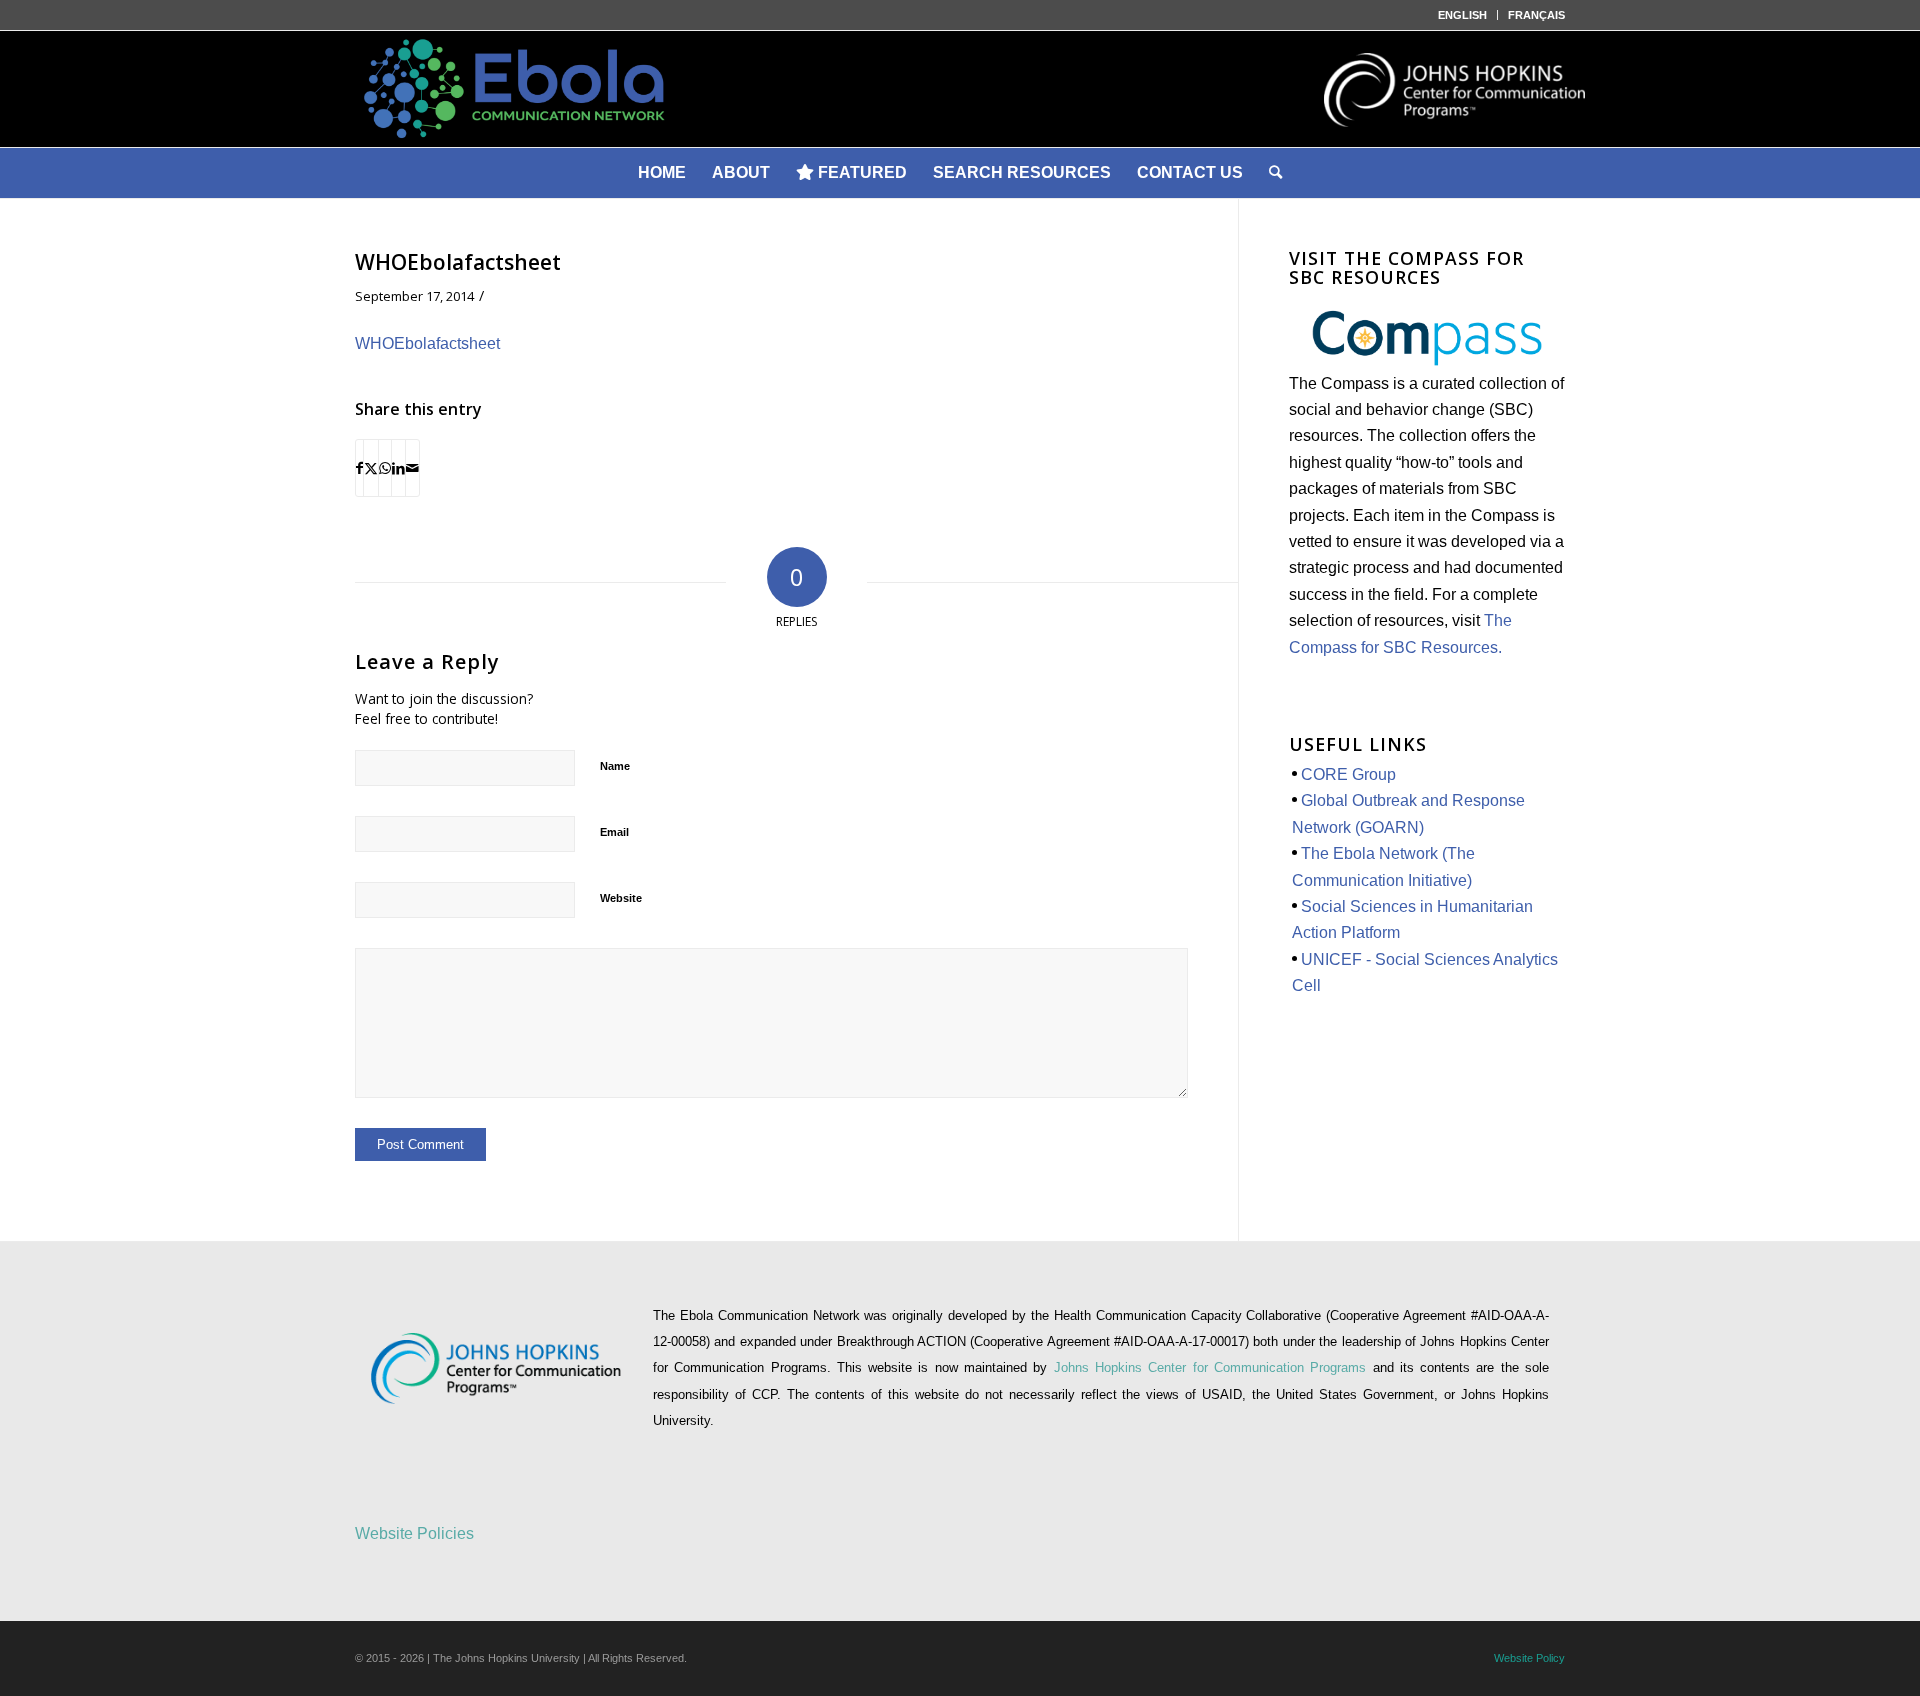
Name (615, 766)
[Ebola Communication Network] (960, 89)
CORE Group (1348, 774)
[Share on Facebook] (359, 468)
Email (614, 832)
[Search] (1275, 173)
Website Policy (1529, 1658)
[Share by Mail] (412, 468)
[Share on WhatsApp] (385, 468)
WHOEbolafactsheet (427, 343)
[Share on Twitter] (371, 468)
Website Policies (414, 1533)
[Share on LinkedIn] (398, 468)
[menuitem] (1463, 15)
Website (621, 898)
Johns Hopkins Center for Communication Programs (1213, 1367)
